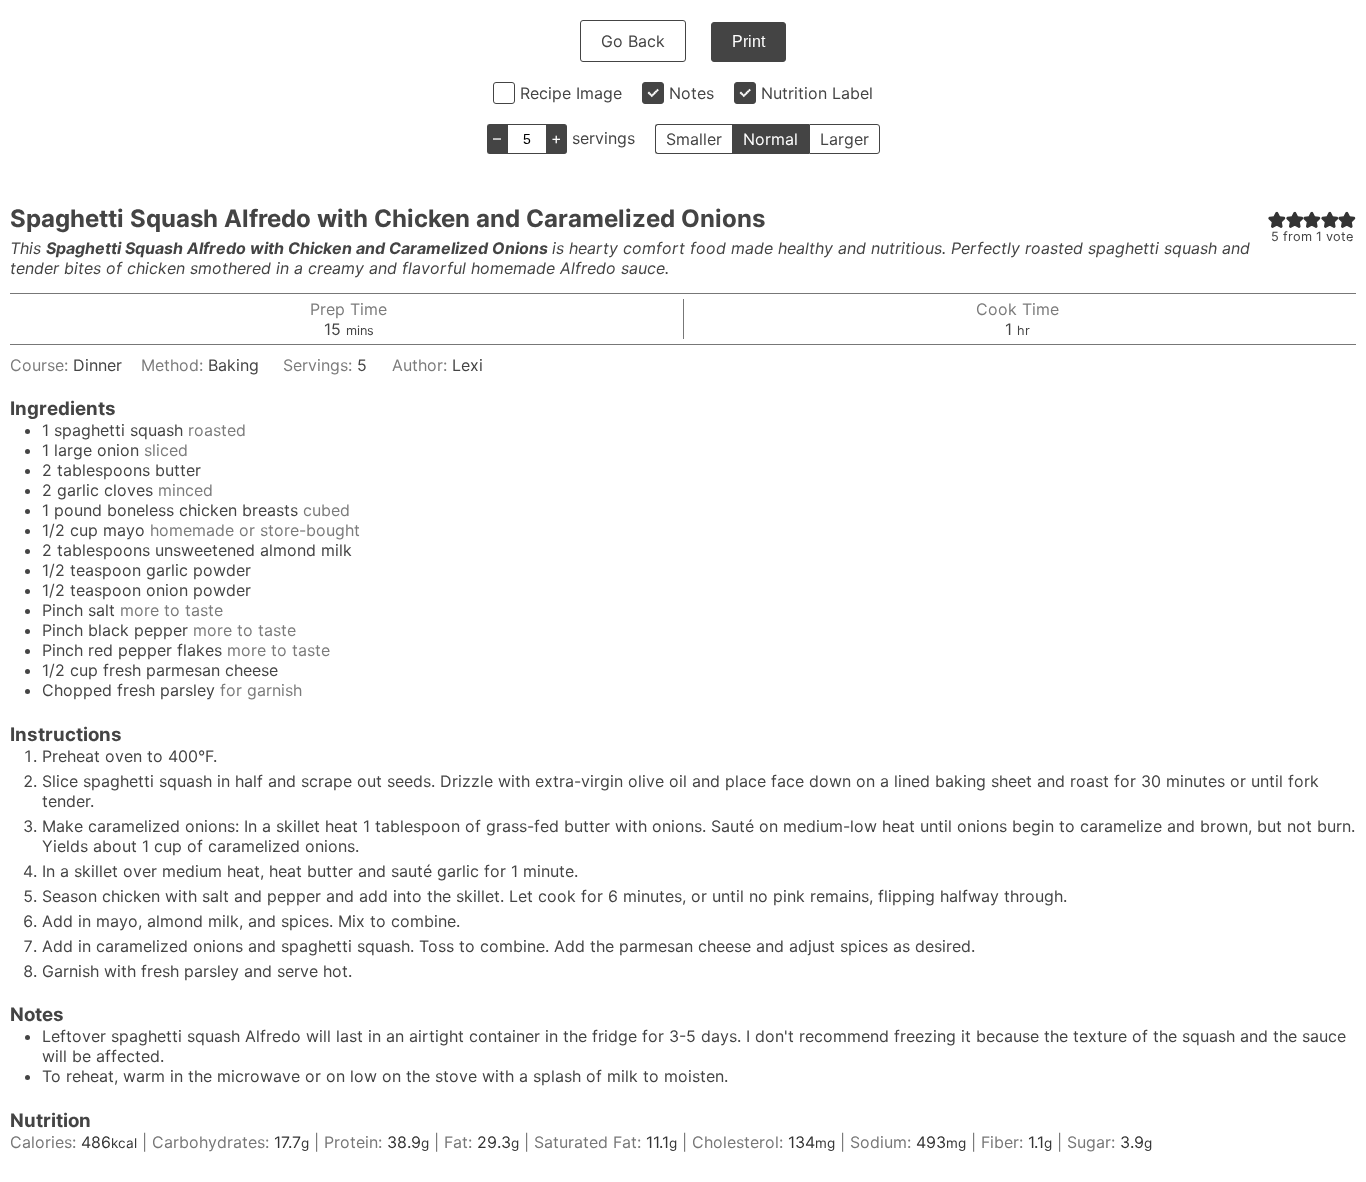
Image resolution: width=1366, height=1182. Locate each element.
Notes (691, 93)
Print (748, 41)
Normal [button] (770, 139)
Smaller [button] (694, 139)
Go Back (633, 41)
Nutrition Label (817, 93)
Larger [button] (844, 139)
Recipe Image (571, 93)
